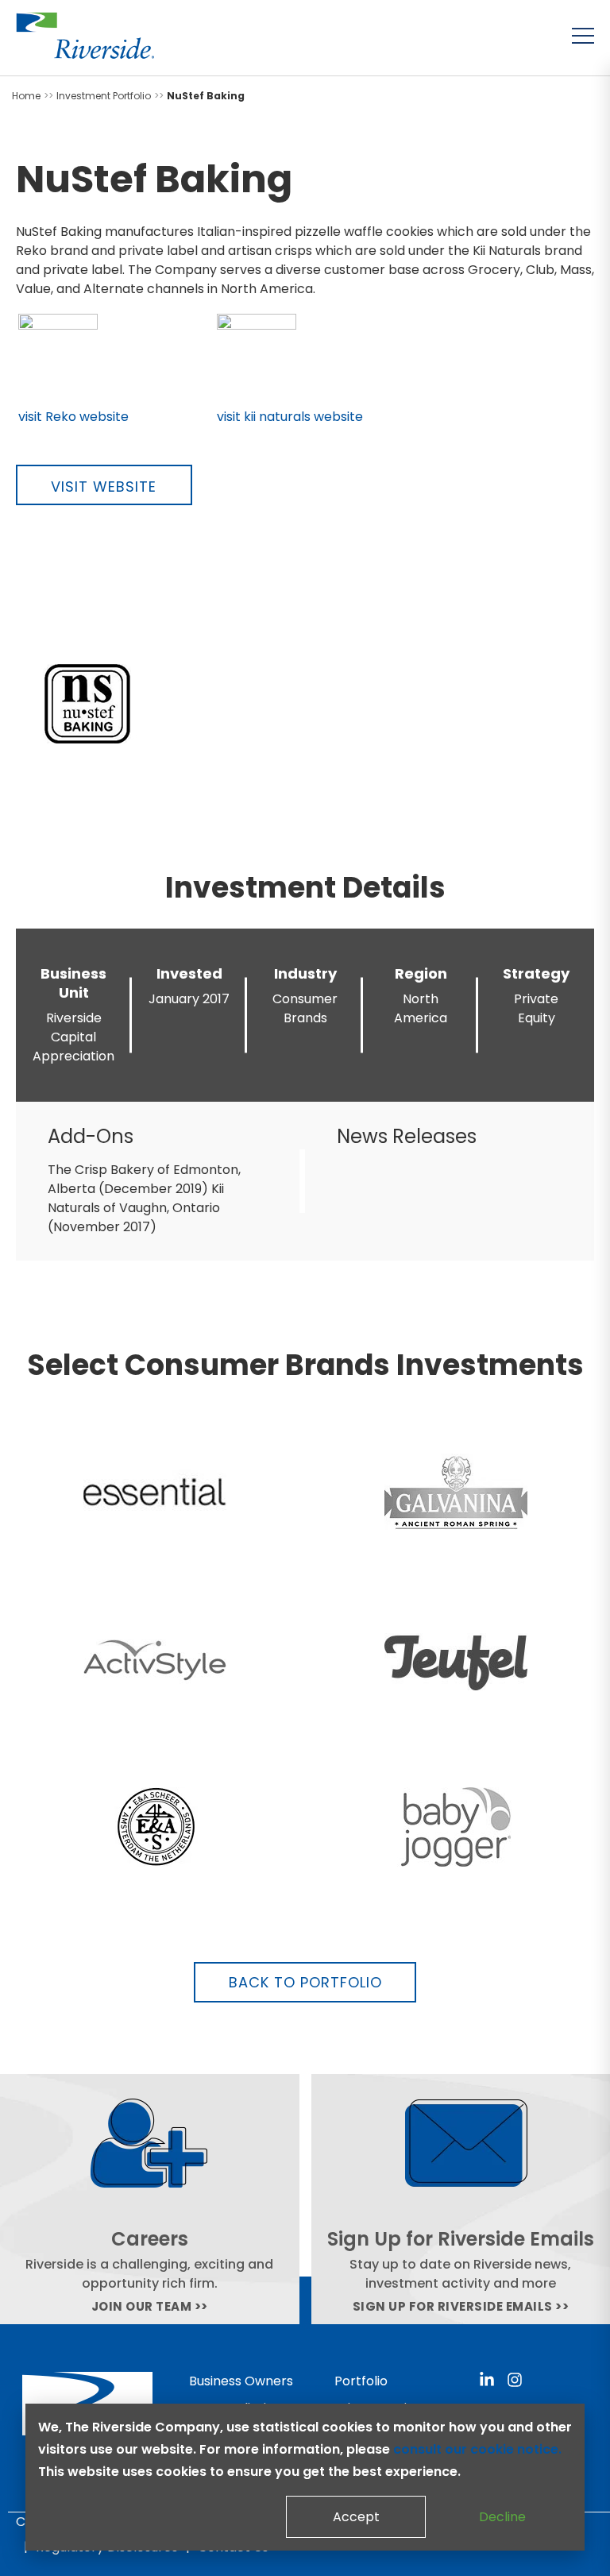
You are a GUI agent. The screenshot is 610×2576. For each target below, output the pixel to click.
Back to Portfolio (305, 1982)
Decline (502, 2517)
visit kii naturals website (290, 417)
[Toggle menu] (583, 36)
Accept (356, 2517)
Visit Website (104, 487)
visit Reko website (73, 417)
